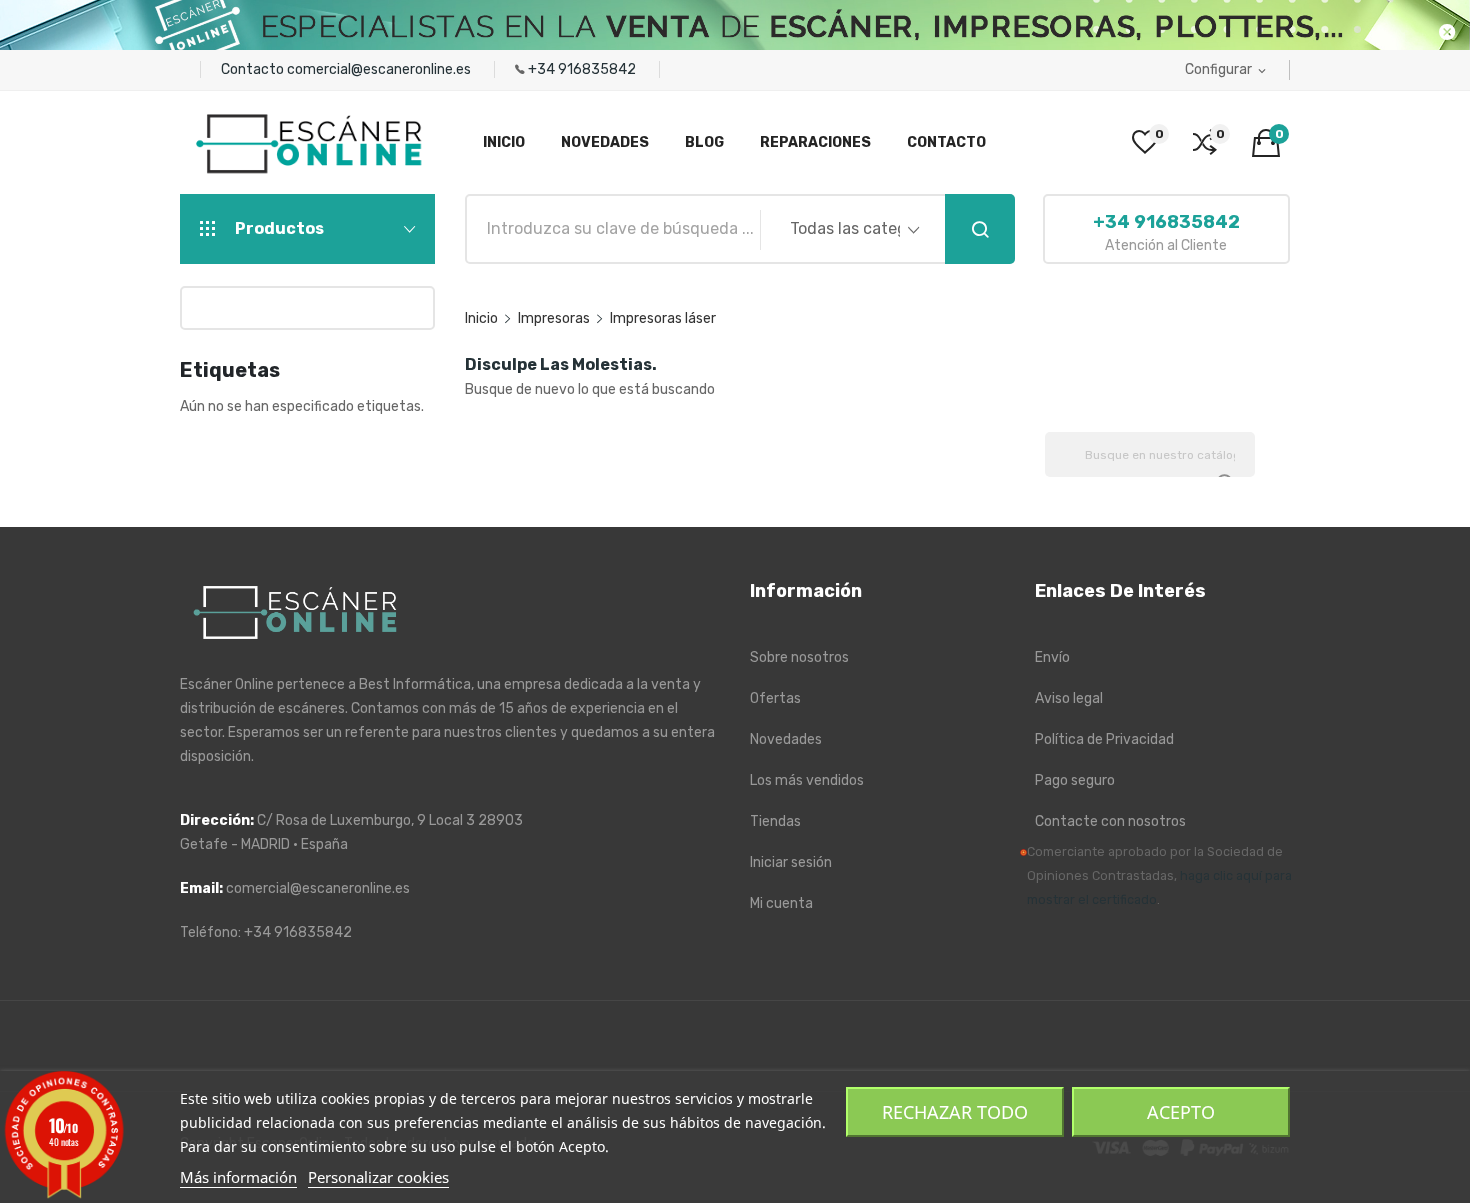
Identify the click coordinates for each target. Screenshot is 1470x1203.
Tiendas (775, 821)
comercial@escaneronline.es (380, 69)
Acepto (1181, 1112)
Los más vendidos (807, 780)
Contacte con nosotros (1110, 821)
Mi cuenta (781, 903)
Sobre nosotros (799, 657)
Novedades (786, 739)
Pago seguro (1075, 780)
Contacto (254, 69)
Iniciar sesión (791, 862)
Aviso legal (1069, 698)
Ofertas (775, 698)
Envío (1052, 657)
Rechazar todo (955, 1112)
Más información (238, 1177)
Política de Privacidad (1104, 739)
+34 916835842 (583, 69)
